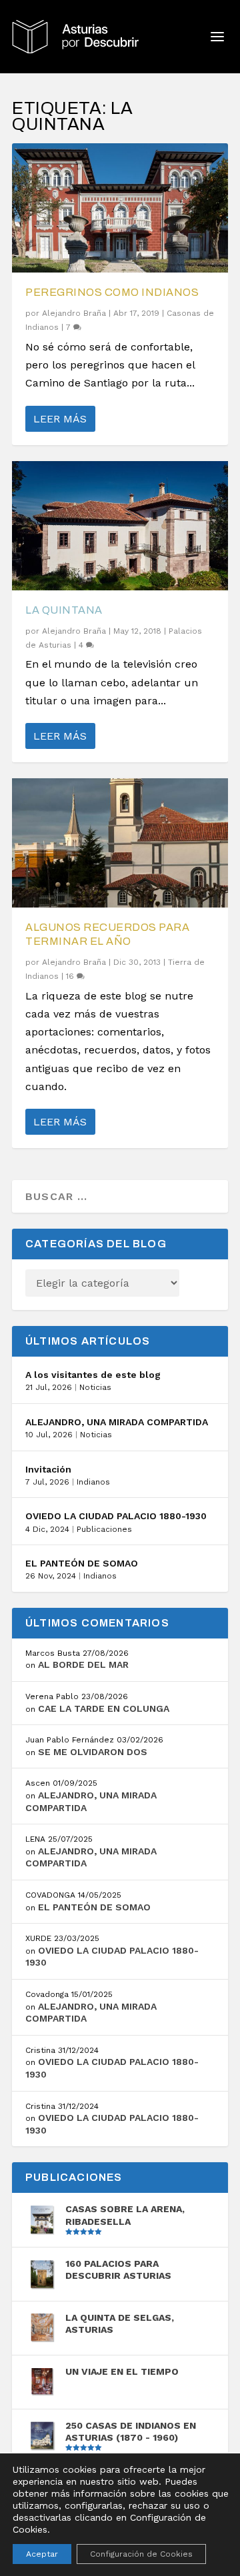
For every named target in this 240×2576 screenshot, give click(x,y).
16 (71, 976)
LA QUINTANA (64, 610)
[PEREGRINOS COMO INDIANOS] (120, 208)
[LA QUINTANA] (120, 526)
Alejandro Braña (74, 313)
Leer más (60, 419)
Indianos (93, 1482)
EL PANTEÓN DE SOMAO (82, 1563)
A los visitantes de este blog (93, 1375)
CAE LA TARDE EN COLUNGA (104, 1708)
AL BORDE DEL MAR (83, 1664)
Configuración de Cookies (141, 2554)
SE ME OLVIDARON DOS (93, 1752)
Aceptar (42, 2554)
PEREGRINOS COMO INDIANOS (112, 292)
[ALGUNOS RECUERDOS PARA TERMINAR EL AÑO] (120, 843)
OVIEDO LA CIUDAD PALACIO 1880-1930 (116, 1516)
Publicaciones (104, 1529)
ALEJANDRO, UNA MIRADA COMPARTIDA (117, 1422)
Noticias (95, 1387)
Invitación (48, 1469)
